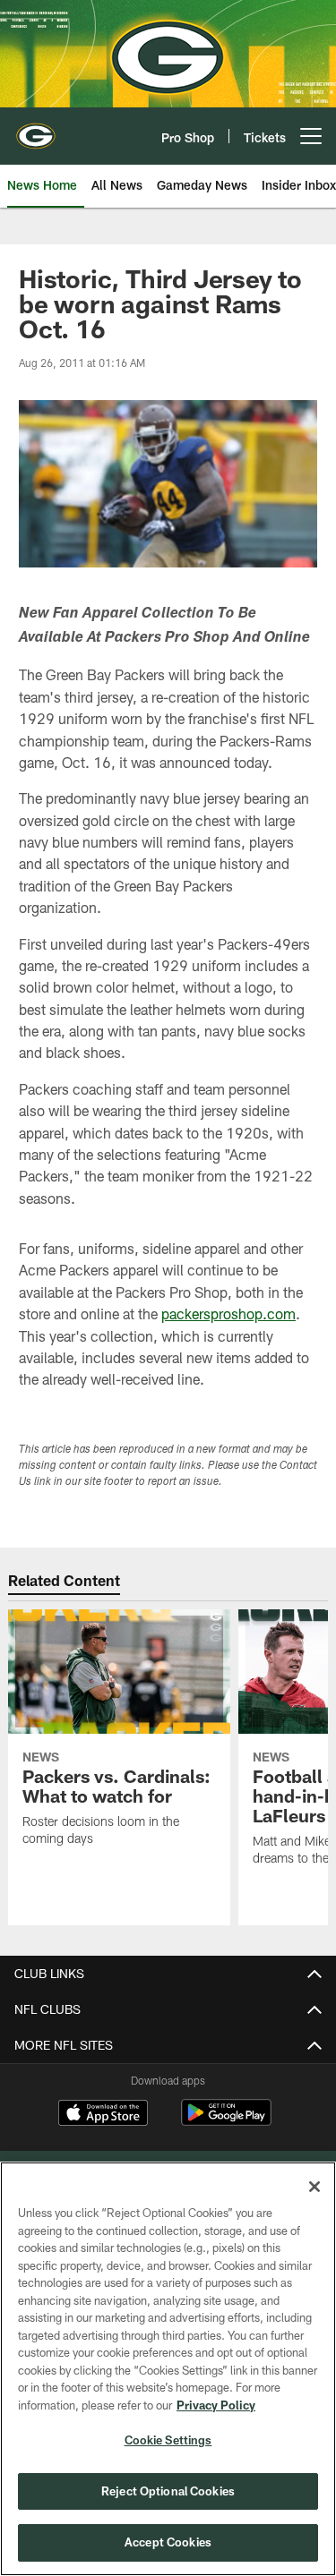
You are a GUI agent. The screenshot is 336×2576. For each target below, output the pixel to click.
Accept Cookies (168, 2542)
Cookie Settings (168, 2440)
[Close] (314, 2187)
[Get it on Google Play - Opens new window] (226, 2122)
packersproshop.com (228, 1314)
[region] (168, 2369)
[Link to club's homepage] (36, 129)
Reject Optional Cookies (168, 2491)
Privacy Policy (216, 2405)
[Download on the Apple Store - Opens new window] (103, 2115)
